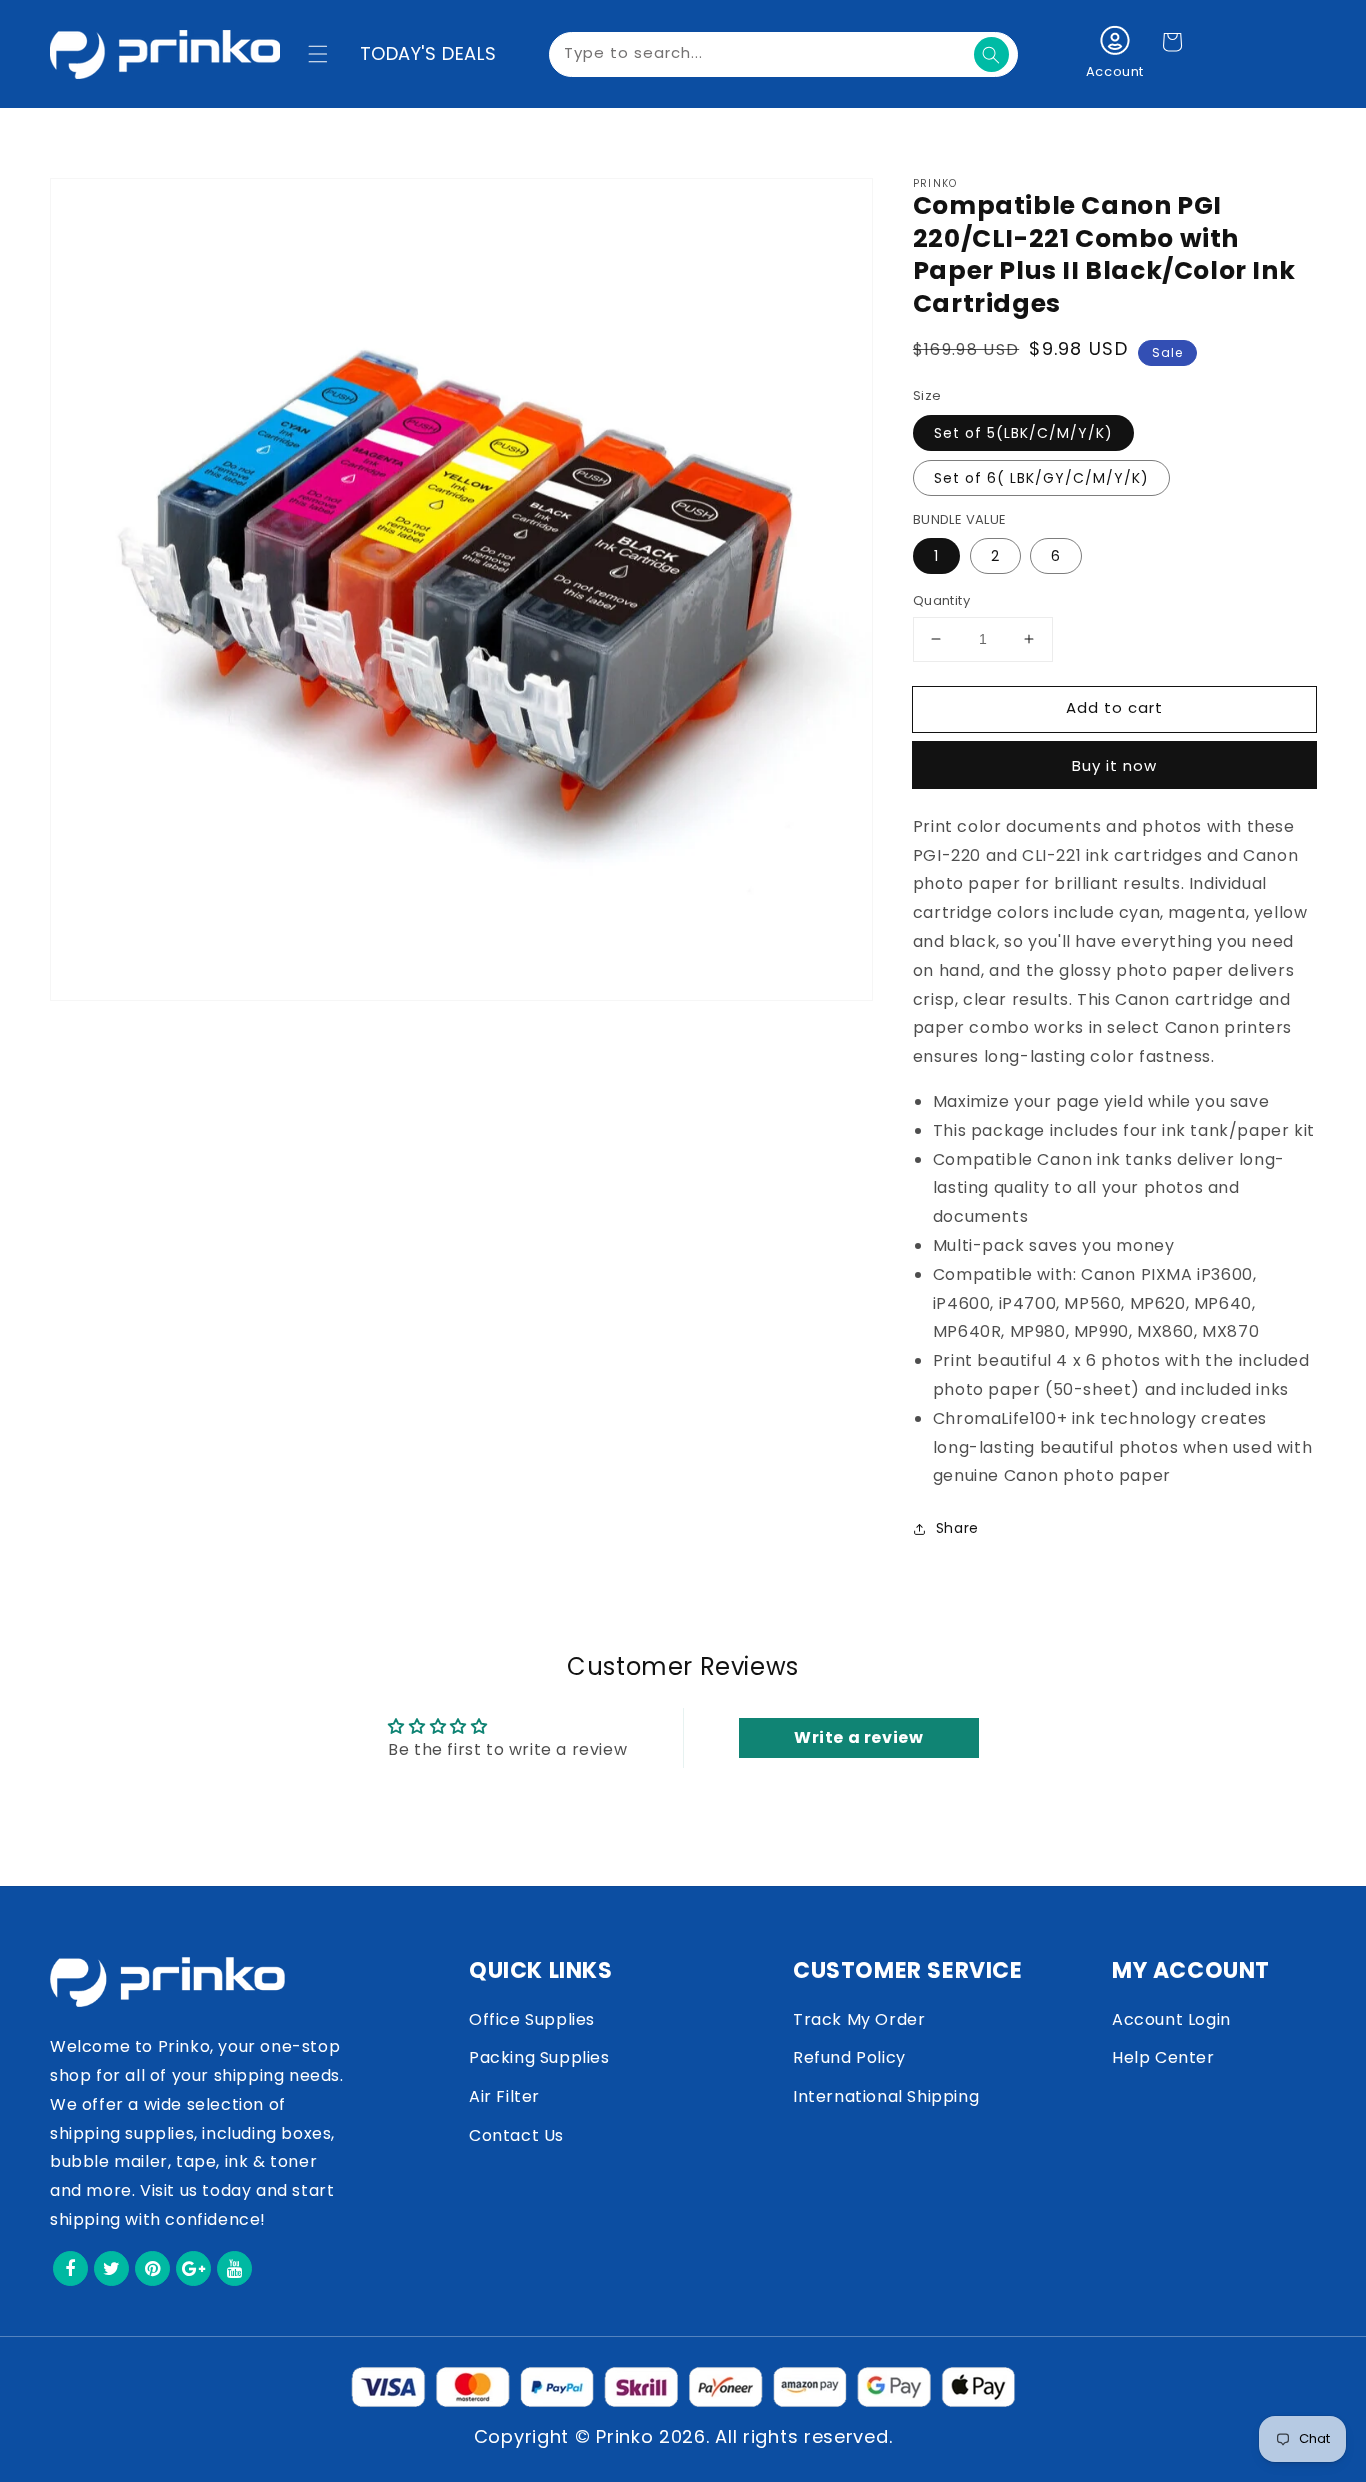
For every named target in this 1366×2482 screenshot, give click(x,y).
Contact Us (516, 2135)
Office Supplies (532, 2019)
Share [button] (957, 1528)
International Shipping (886, 2096)
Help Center (1163, 2057)
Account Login (1171, 2019)
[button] (318, 54)
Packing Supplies (539, 2057)
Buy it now (1114, 765)
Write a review (858, 1737)
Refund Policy (849, 2057)
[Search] (991, 54)
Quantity (941, 600)
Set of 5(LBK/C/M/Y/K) (1023, 433)
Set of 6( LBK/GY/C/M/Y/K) (1041, 478)
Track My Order (859, 2019)
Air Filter (504, 2096)
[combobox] (783, 54)
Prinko (624, 2436)
